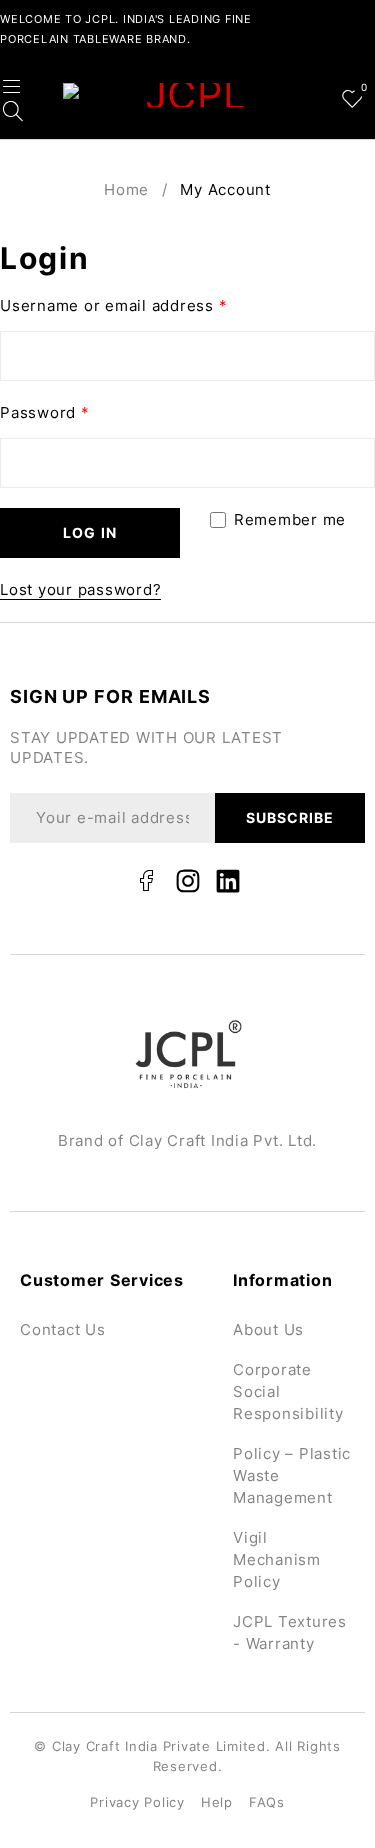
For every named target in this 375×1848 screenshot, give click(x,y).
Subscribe (290, 817)
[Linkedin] (228, 881)
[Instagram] (188, 881)
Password (45, 412)
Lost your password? (80, 589)
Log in (89, 532)
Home (126, 189)
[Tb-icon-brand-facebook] (147, 881)
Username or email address (113, 305)
